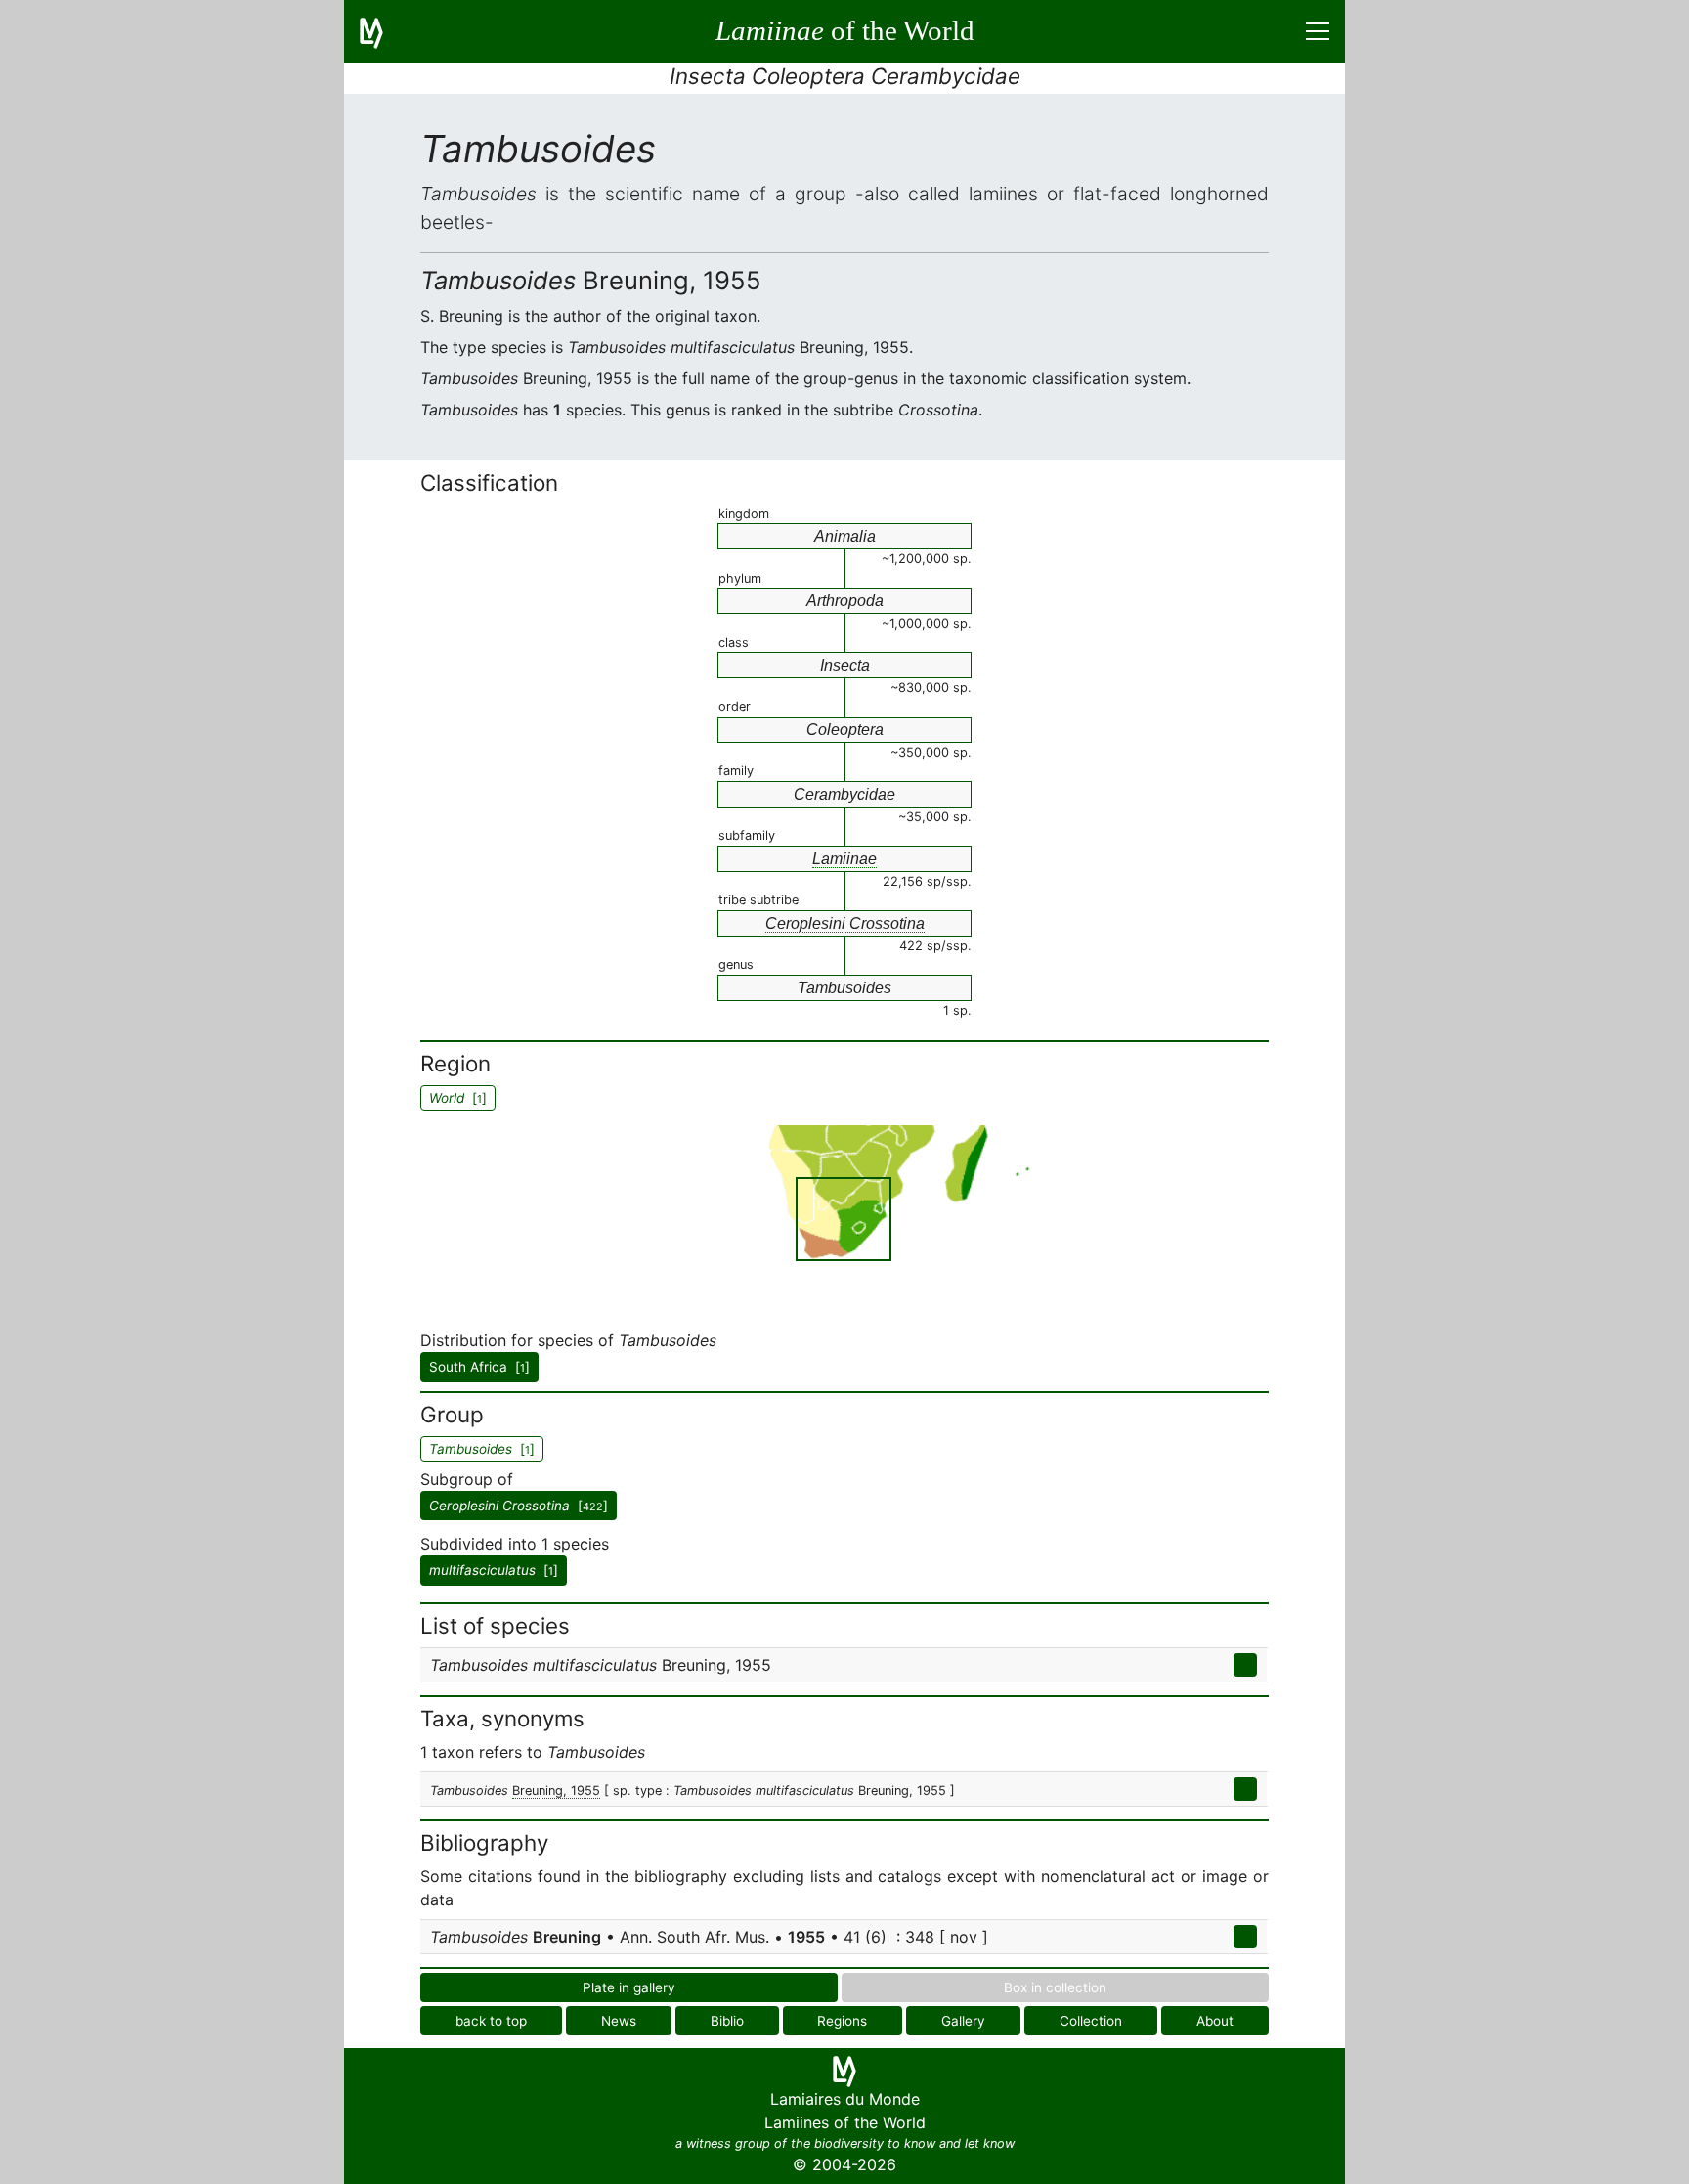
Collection (1091, 2021)
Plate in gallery (629, 1987)
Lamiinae (844, 859)
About (1215, 2021)
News (619, 2021)
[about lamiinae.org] (383, 31)
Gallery (963, 2021)
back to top (491, 2021)
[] (519, 1506)
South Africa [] (479, 1367)
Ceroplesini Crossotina (845, 923)
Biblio (727, 2021)
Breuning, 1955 (556, 1791)
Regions (842, 2021)
